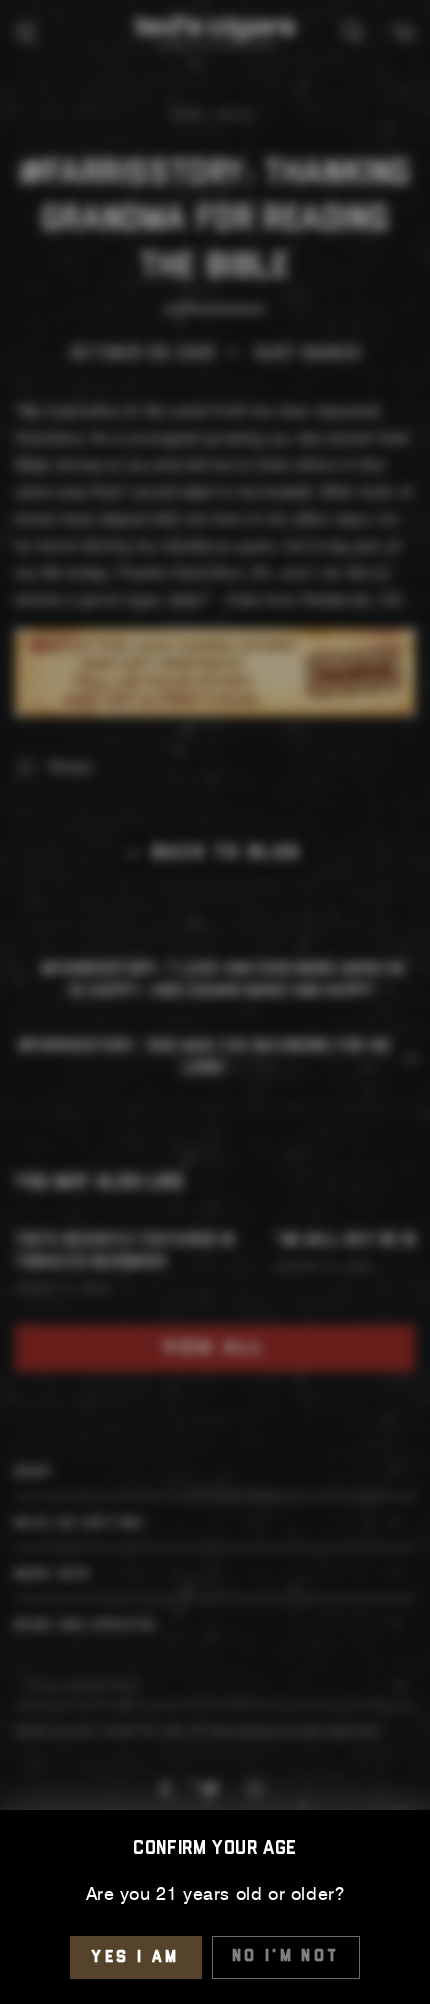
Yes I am (135, 1957)
